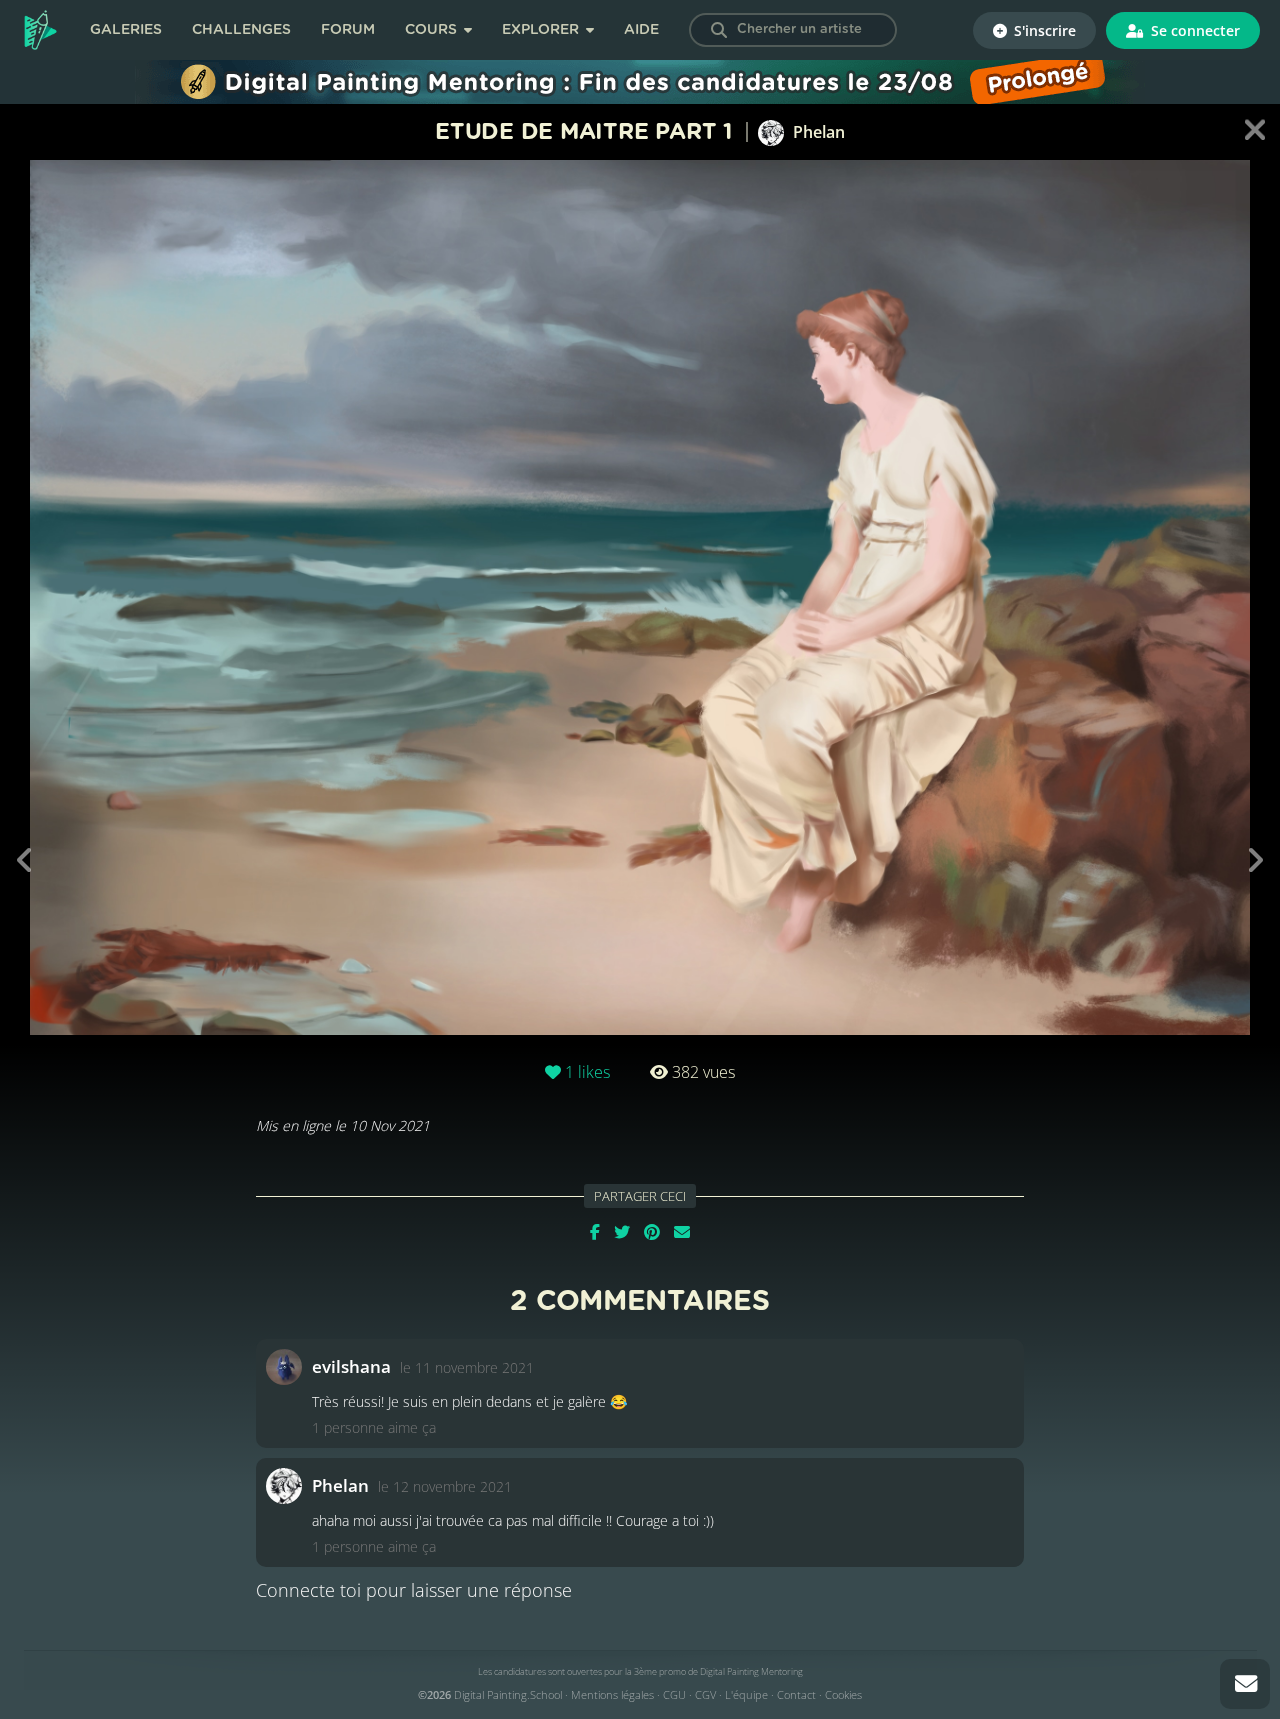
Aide (641, 30)
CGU (674, 1694)
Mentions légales (612, 1694)
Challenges (241, 30)
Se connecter (1193, 30)
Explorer (542, 30)
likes (587, 1072)
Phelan (817, 132)
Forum (348, 30)
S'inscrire (1043, 30)
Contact (796, 1694)
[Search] (719, 30)
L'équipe (746, 1694)
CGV (705, 1694)
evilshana (351, 1366)
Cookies (843, 1694)
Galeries (126, 30)
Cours (433, 30)
